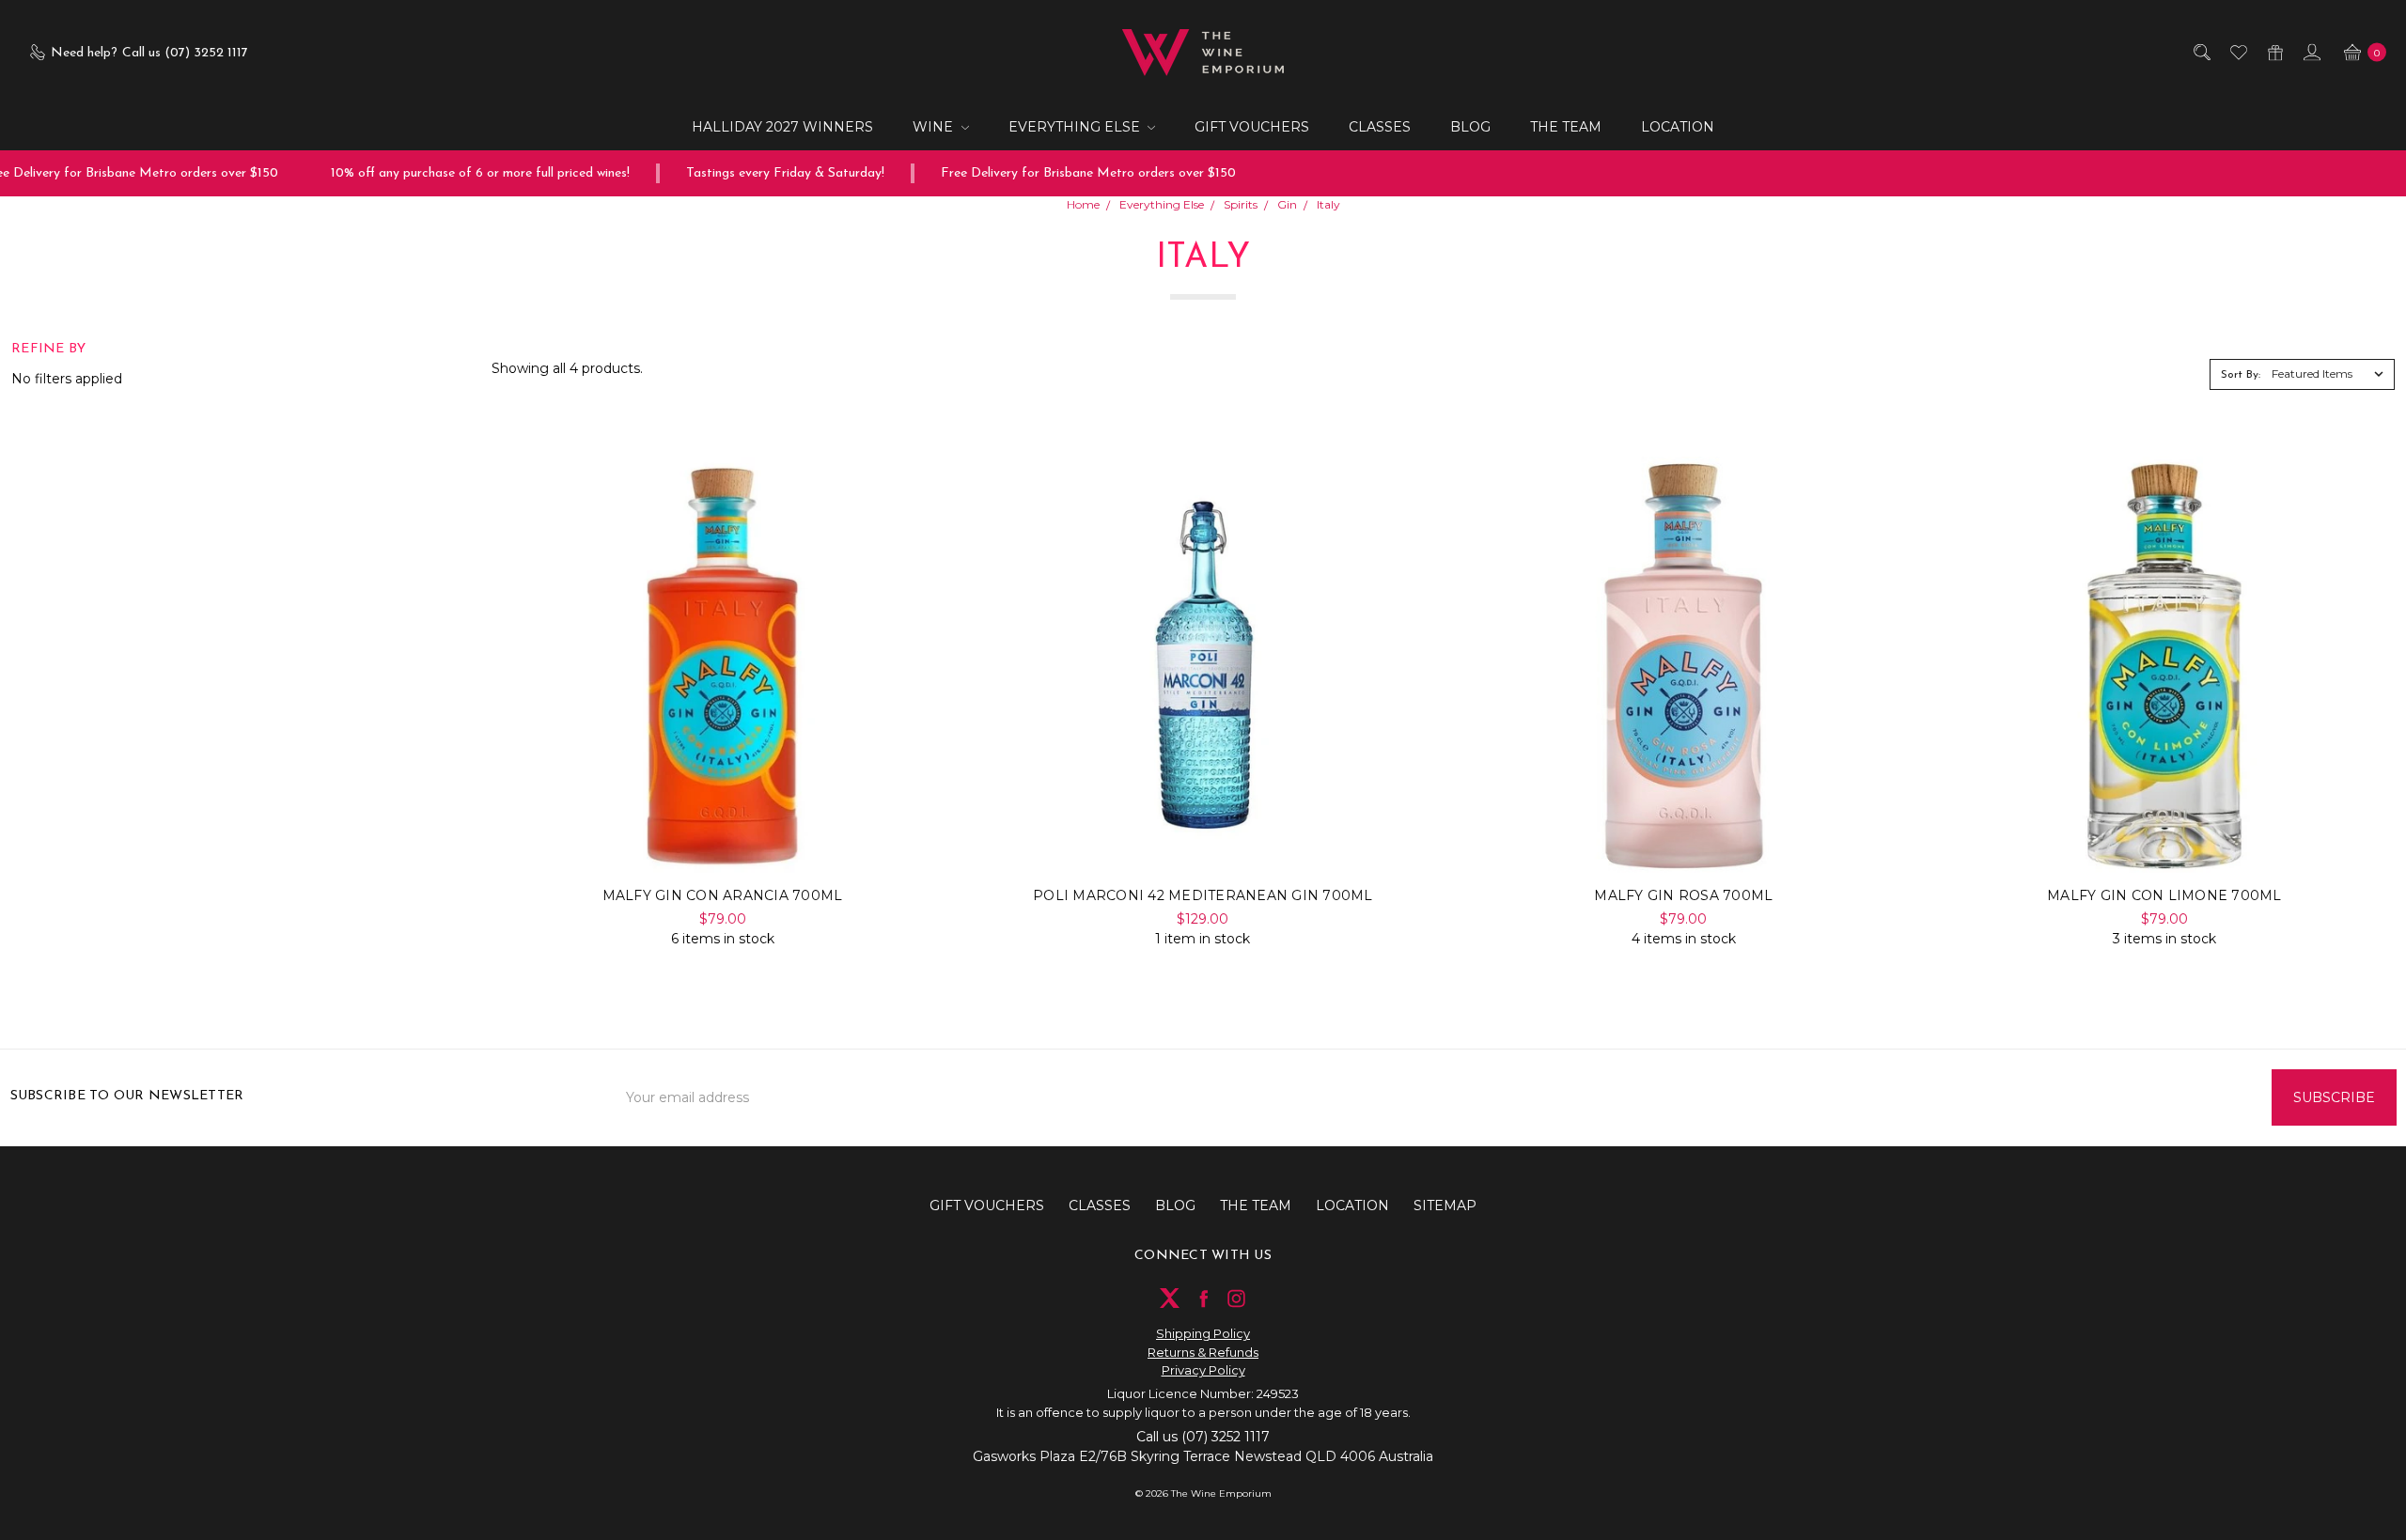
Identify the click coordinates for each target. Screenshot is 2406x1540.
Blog (1470, 127)
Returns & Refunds (1203, 1352)
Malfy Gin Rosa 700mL (1683, 895)
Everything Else (1076, 127)
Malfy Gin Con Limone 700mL (2164, 895)
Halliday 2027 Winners (782, 127)
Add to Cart (722, 836)
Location (1678, 127)
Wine (935, 127)
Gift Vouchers (1252, 127)
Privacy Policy (1203, 1370)
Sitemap (1445, 1206)
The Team (1566, 127)
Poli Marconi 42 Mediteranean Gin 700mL (1203, 895)
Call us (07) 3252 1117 (1203, 1437)
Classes (1380, 127)
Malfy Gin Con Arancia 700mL (723, 895)
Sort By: (2241, 375)
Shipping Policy (1203, 1333)
